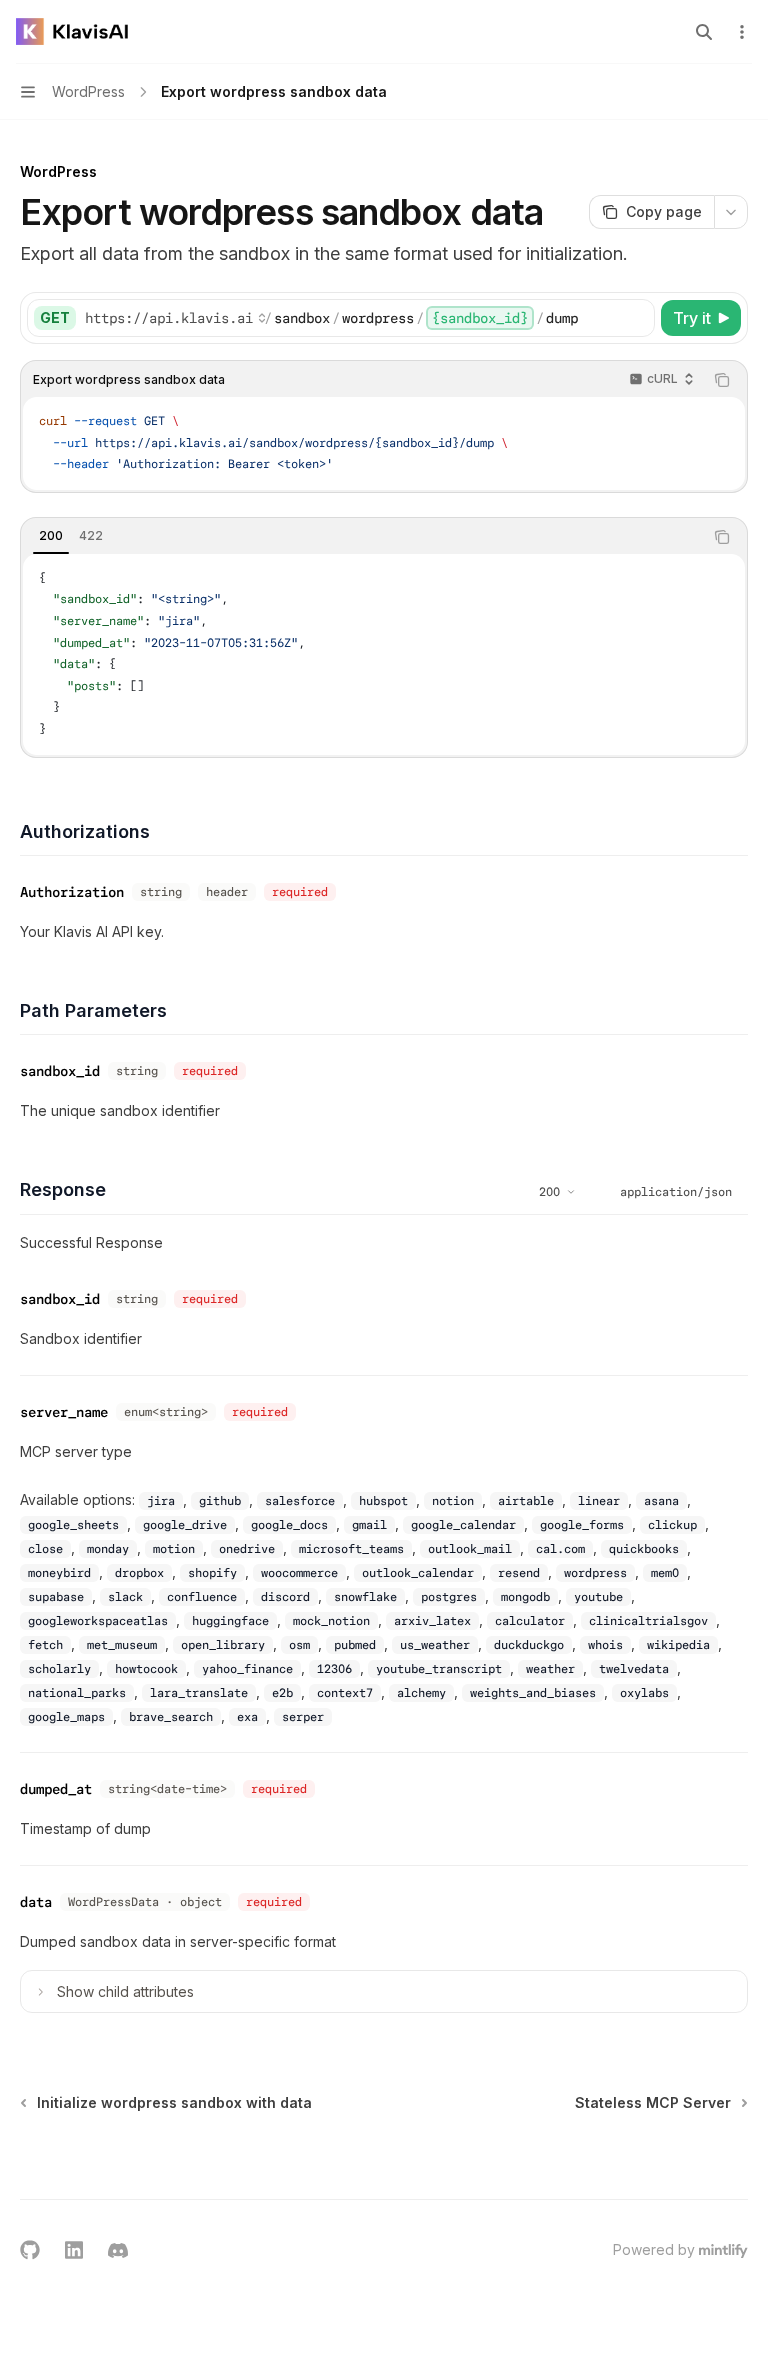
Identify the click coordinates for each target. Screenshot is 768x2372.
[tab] (51, 536)
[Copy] (636, 318)
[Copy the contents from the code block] (722, 380)
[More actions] (742, 32)
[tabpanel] (384, 654)
